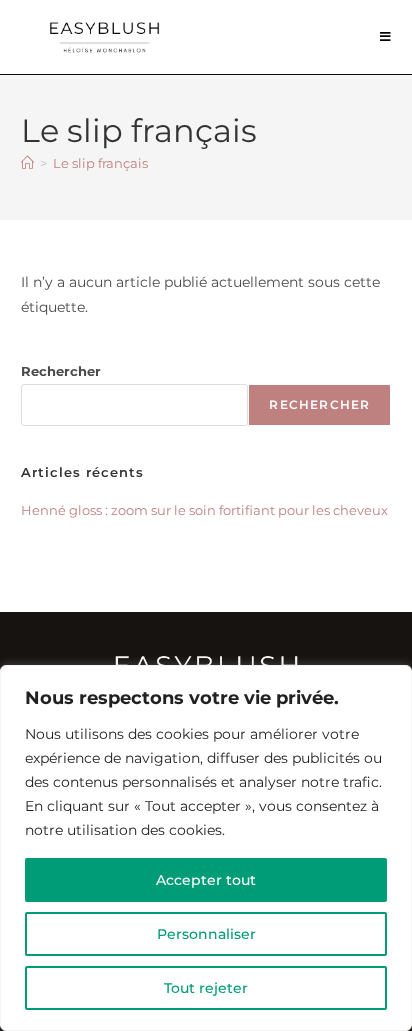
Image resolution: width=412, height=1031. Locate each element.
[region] (206, 848)
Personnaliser (206, 934)
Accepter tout (206, 880)
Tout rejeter (206, 988)
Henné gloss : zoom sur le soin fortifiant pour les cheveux (204, 510)
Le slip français (100, 163)
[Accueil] (27, 163)
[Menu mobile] (386, 36)
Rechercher (61, 371)
